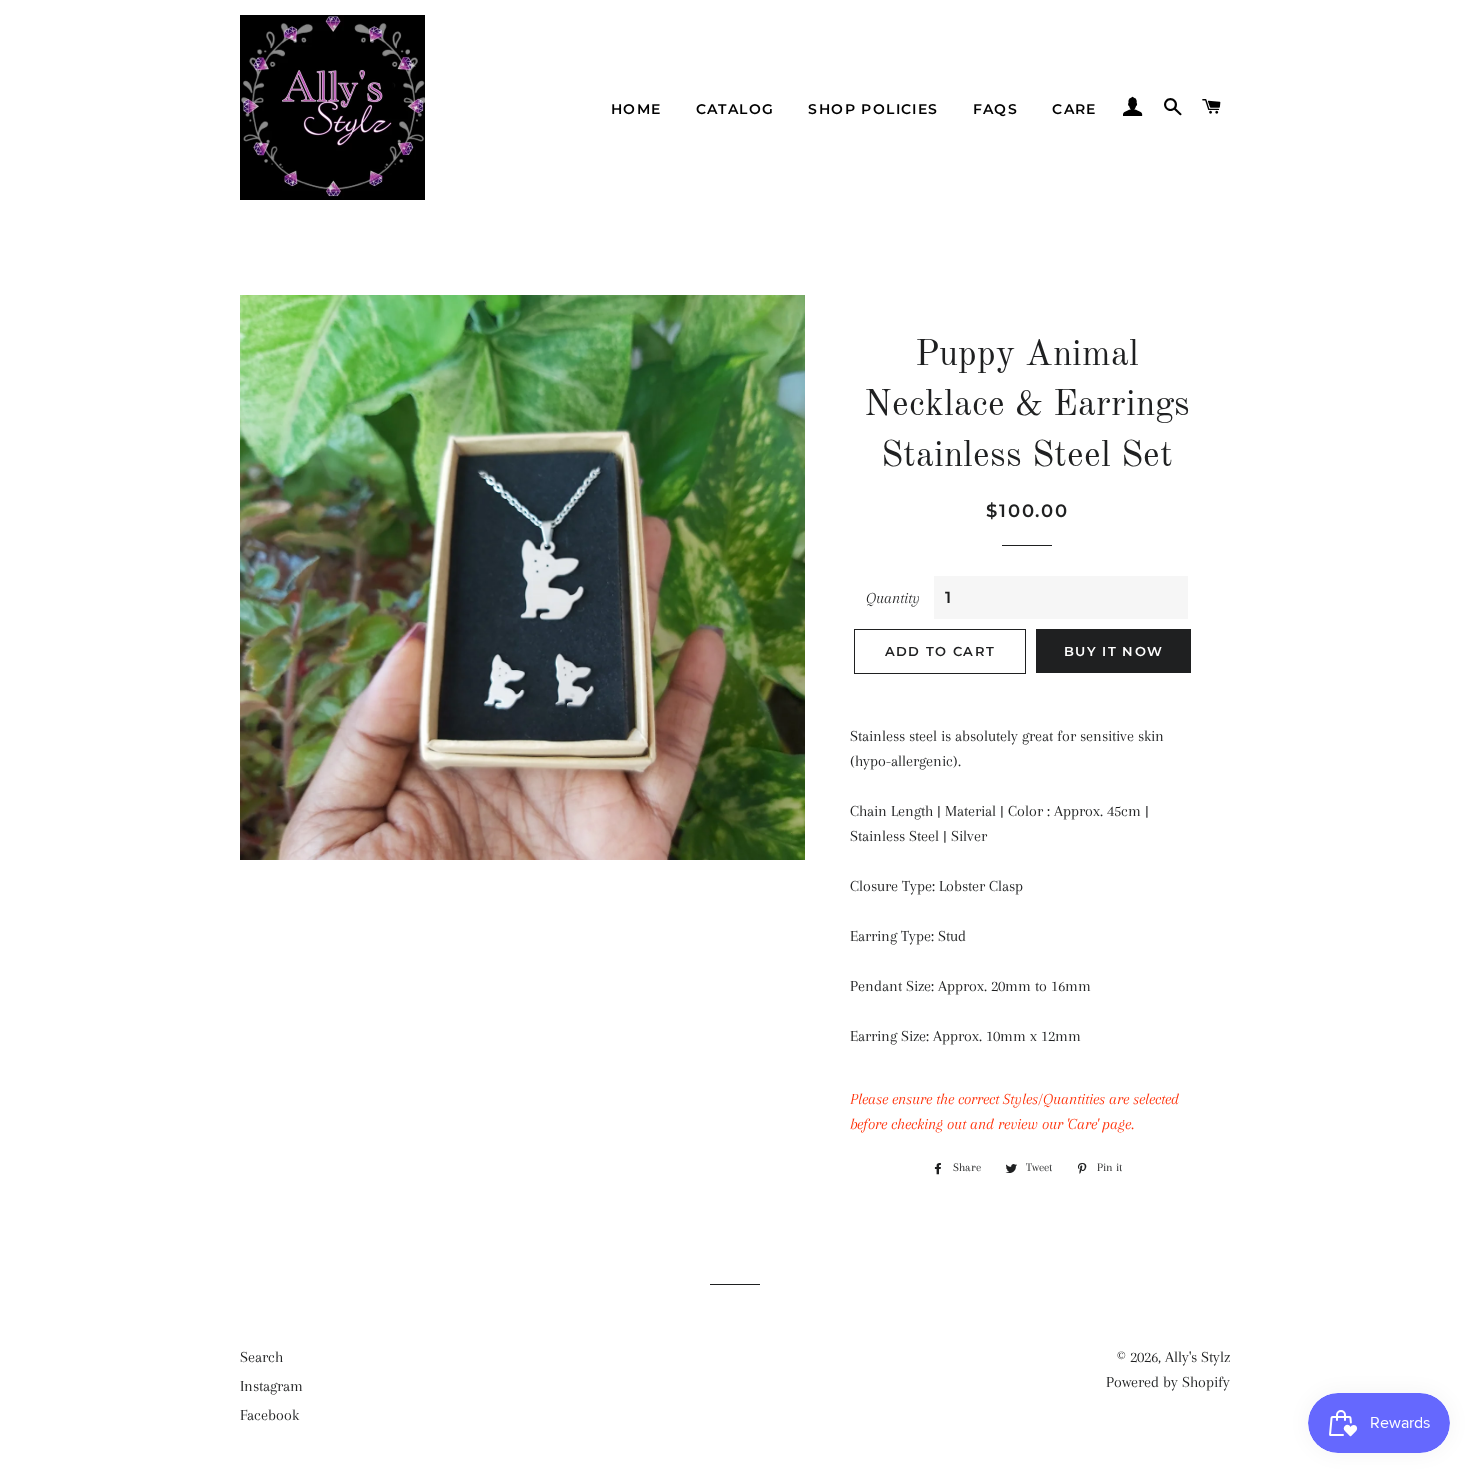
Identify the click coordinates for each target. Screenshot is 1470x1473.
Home (636, 109)
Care (1074, 109)
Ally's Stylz (1197, 1357)
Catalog (735, 109)
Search (261, 1357)
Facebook (269, 1415)
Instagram (271, 1386)
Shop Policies (873, 109)
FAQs (996, 109)
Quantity (893, 598)
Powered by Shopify (1168, 1382)
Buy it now (1113, 651)
